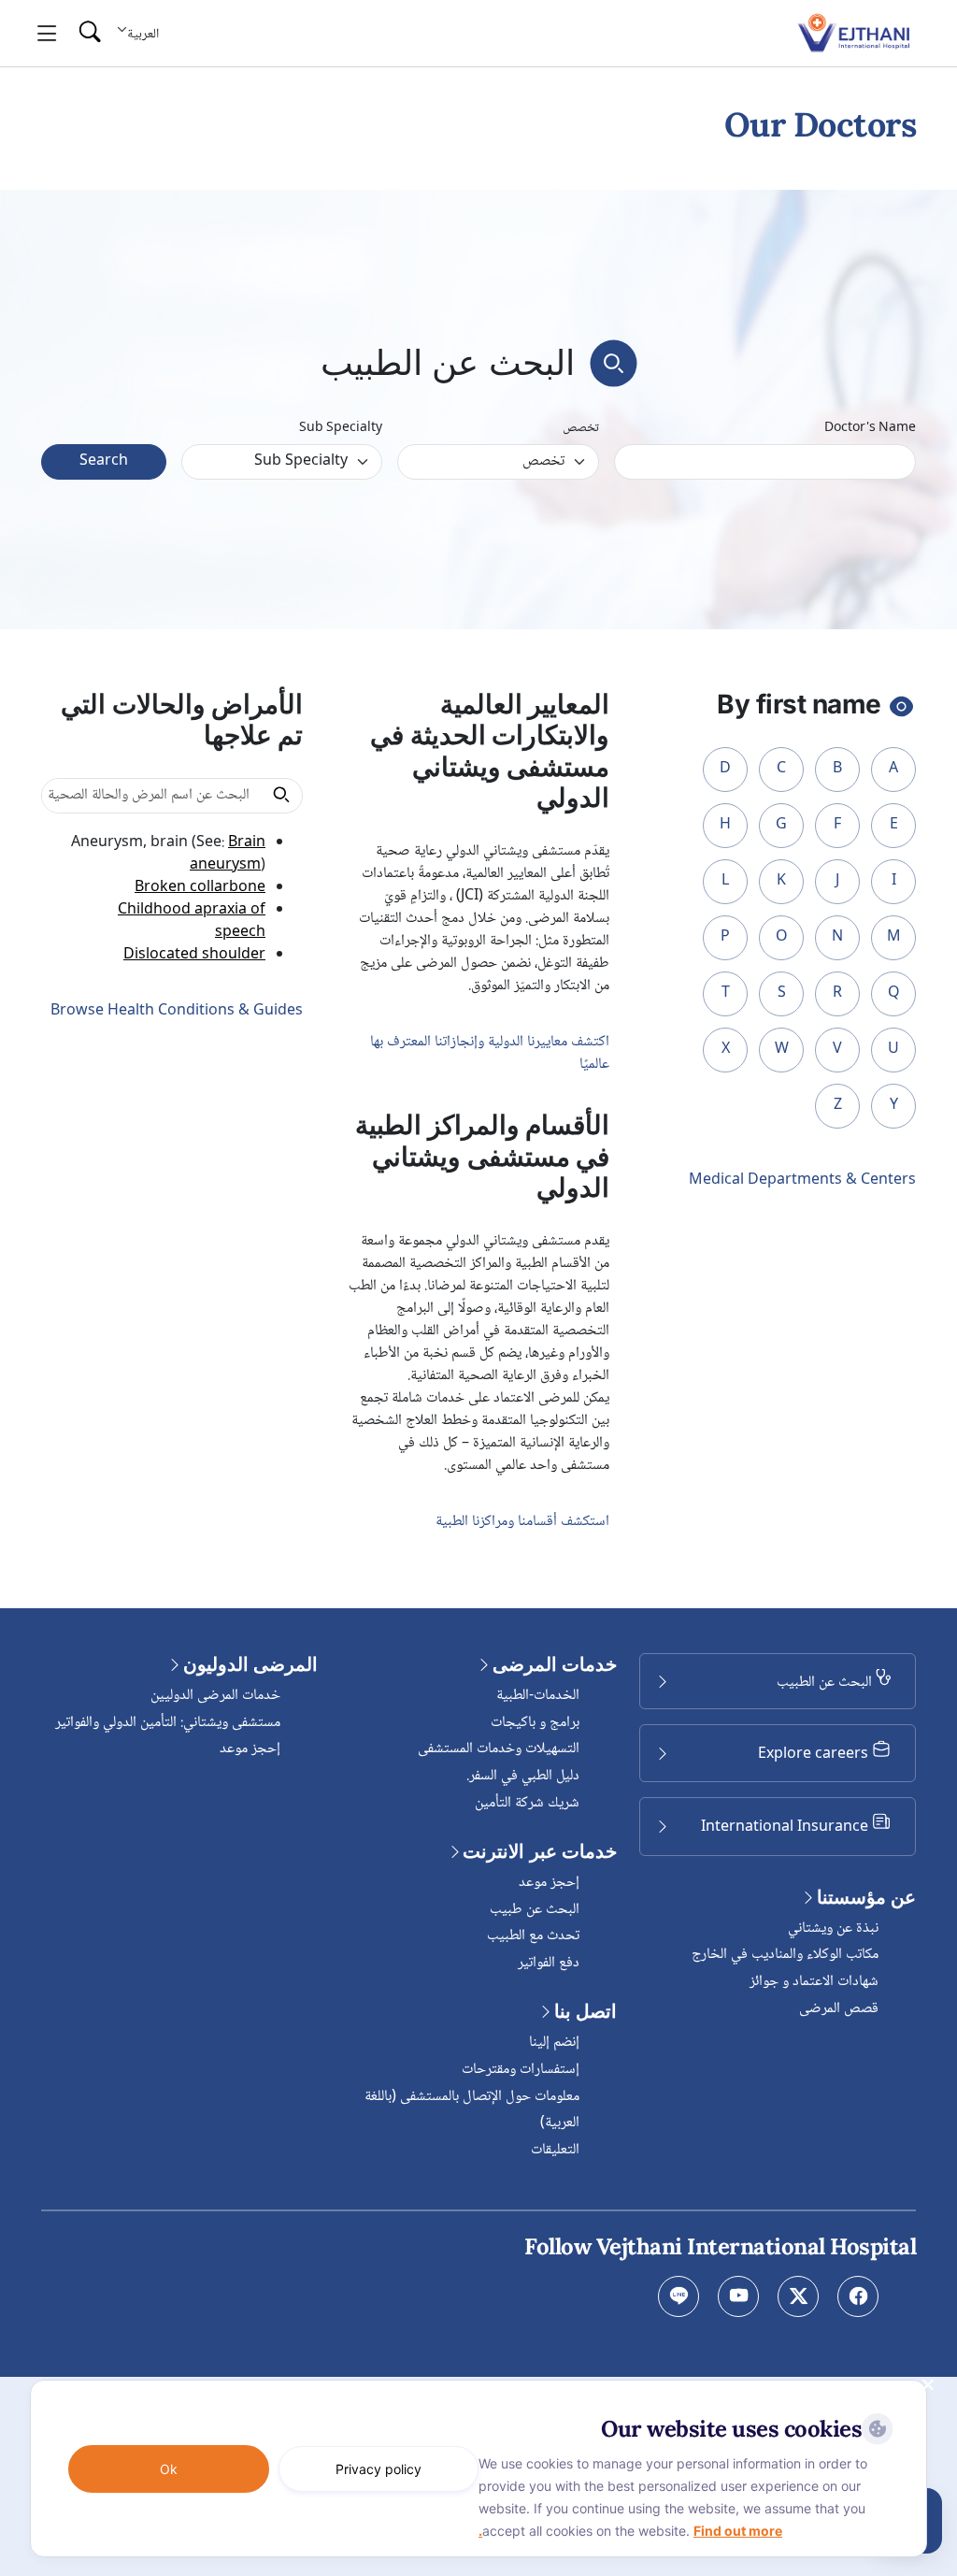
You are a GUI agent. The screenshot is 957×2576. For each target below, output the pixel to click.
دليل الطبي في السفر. (523, 1776)
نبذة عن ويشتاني (833, 1928)
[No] (929, 2384)
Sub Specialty (341, 429)
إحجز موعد (549, 1883)
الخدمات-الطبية (538, 1696)
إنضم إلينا (554, 2043)
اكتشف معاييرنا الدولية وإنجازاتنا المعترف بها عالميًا (490, 1053)
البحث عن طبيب (535, 1910)
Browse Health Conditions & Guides (177, 1011)
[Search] (90, 33)
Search (104, 461)
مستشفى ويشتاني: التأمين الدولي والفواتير (168, 1723)
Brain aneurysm (228, 854)
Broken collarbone (200, 888)
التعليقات (555, 2150)
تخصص (581, 429)
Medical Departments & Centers (802, 1181)
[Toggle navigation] (47, 34)
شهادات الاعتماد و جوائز (814, 1982)
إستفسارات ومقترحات (521, 2070)
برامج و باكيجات (535, 1723)
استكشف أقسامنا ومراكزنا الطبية (522, 1522)
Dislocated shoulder (194, 955)
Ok (169, 2469)
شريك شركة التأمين (527, 1803)
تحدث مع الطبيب (533, 1936)
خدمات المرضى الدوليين (215, 1696)
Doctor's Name (870, 429)
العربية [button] (143, 34)
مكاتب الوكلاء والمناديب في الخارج (785, 1955)
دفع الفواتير (549, 1963)
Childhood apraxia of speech (192, 921)
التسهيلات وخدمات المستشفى (499, 1749)
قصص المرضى (839, 2009)
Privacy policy (379, 2469)
